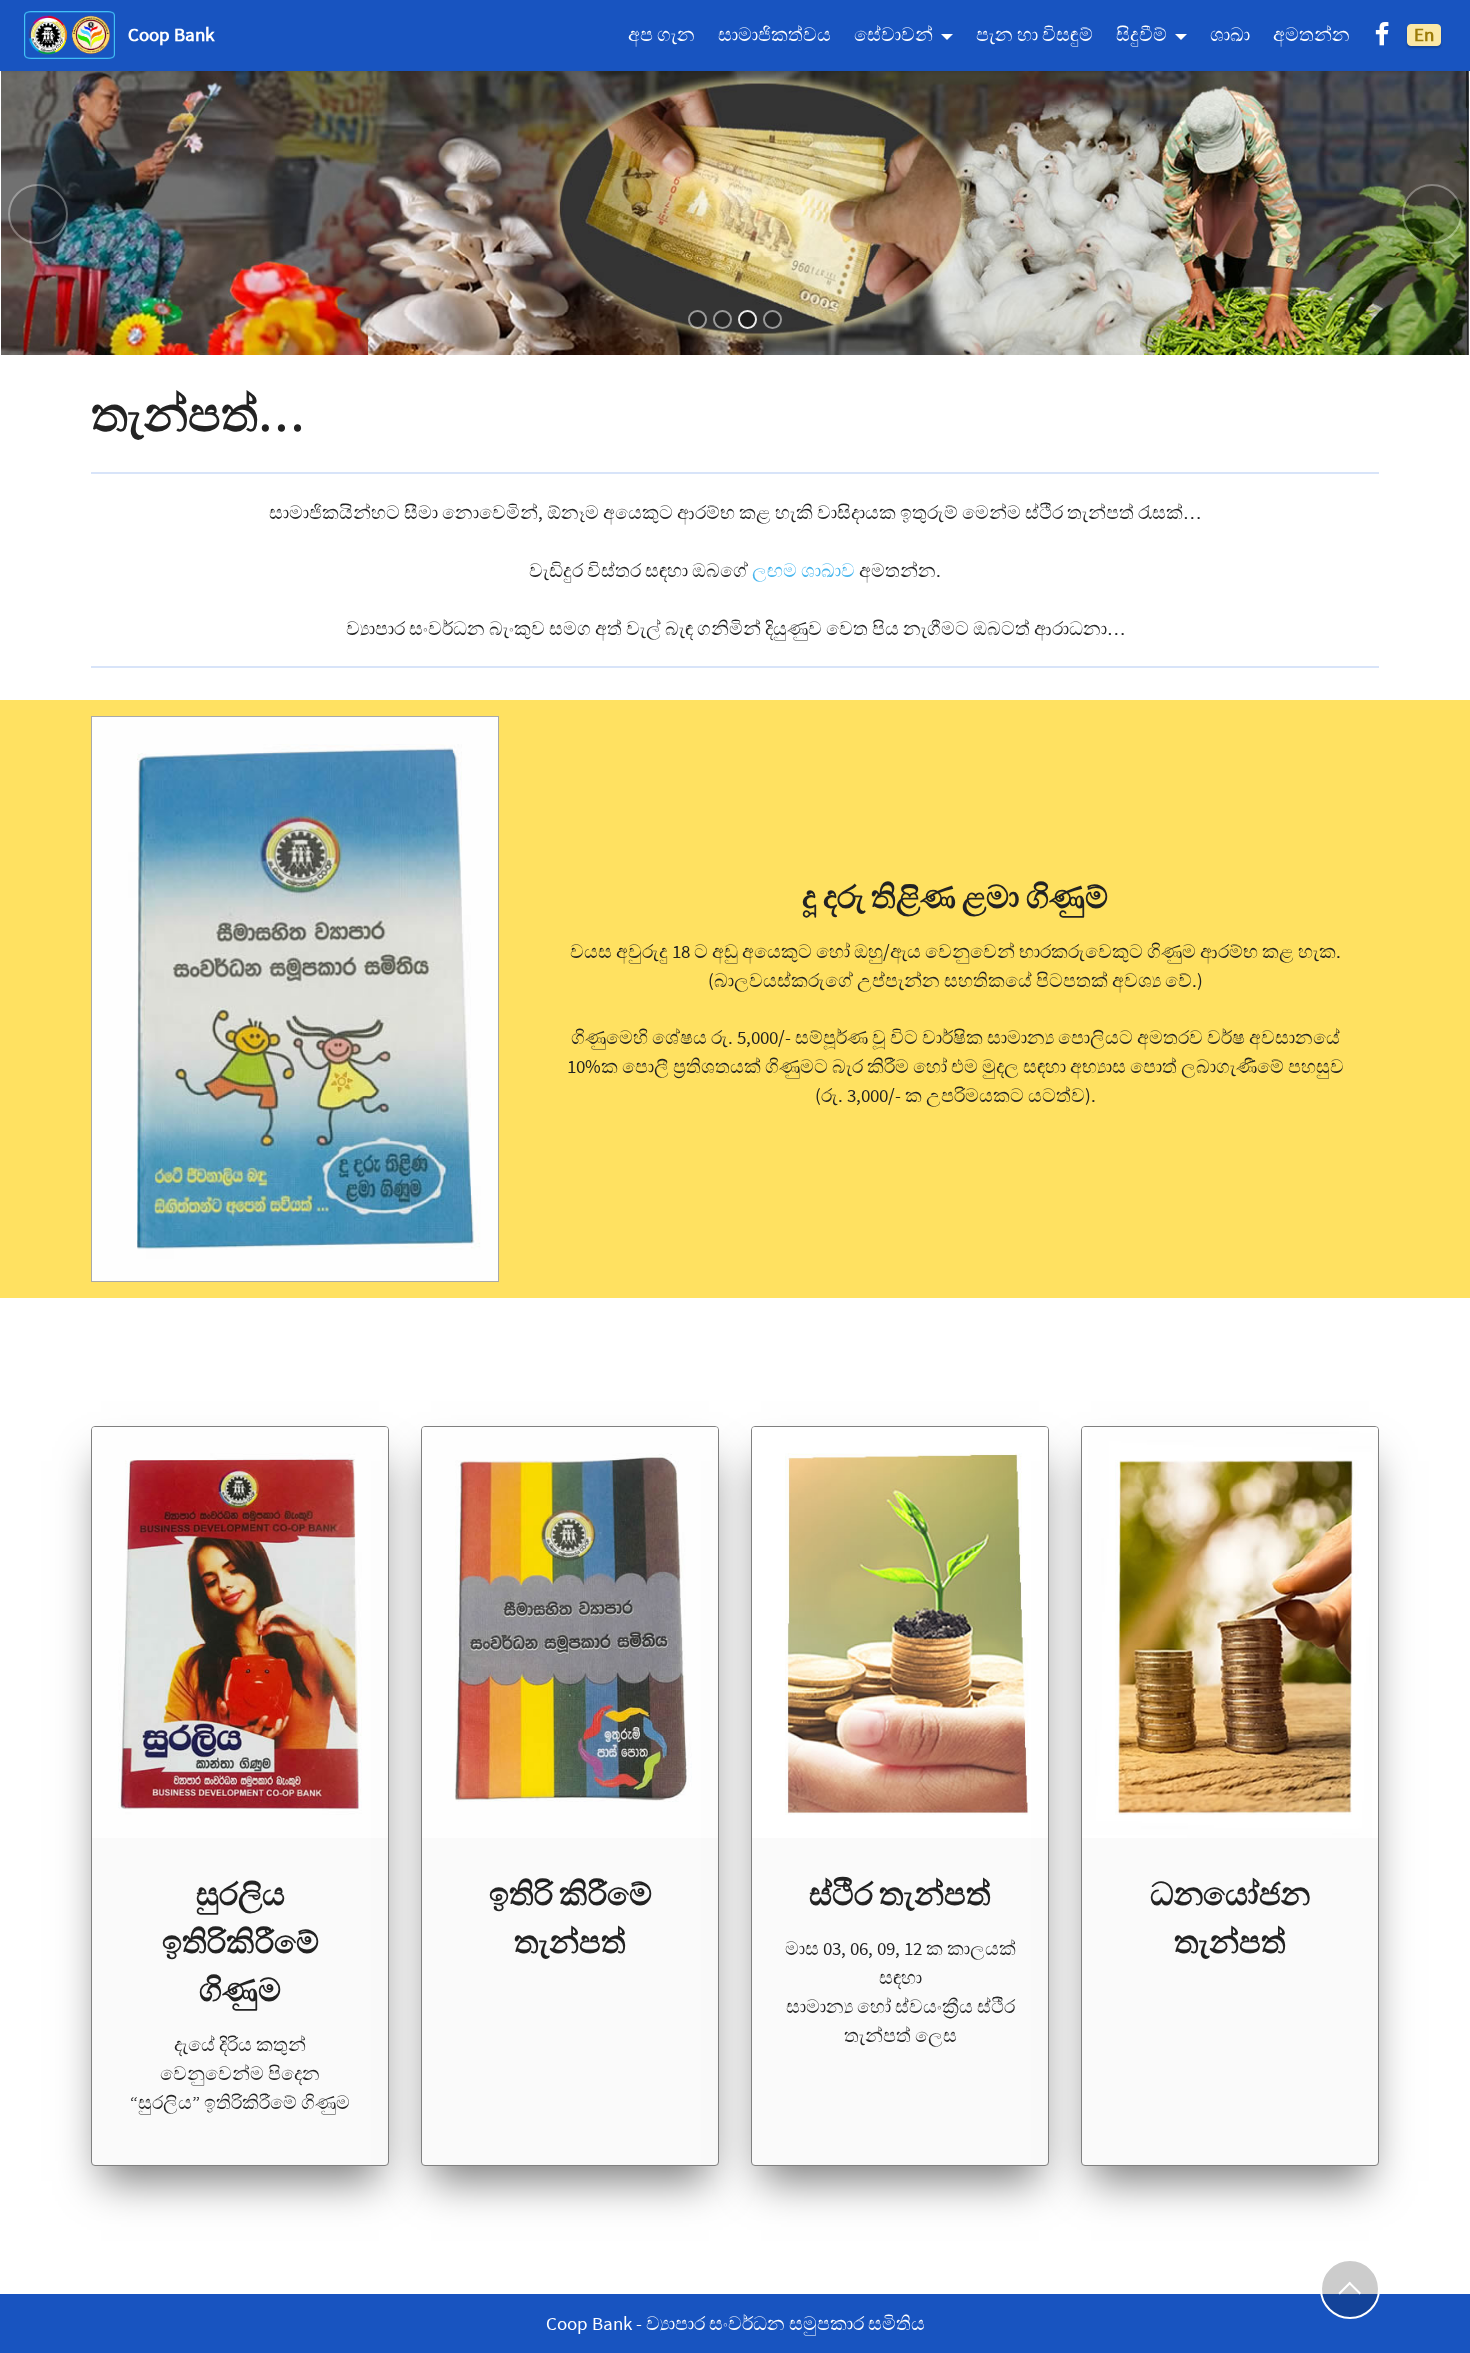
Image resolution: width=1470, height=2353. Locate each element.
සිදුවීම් (1141, 34)
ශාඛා (1230, 34)
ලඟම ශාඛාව (805, 570)
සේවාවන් (893, 34)
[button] (38, 214)
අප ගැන (661, 34)
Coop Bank (171, 34)
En (1424, 34)
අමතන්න (1311, 34)
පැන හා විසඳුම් (1034, 34)
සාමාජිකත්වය (774, 34)
